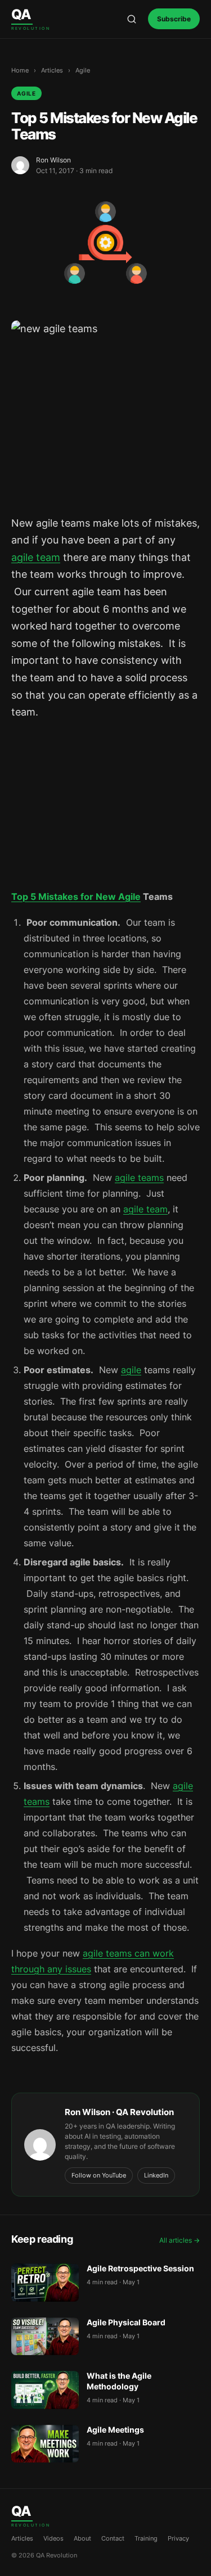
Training (146, 2538)
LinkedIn (156, 2175)
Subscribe (174, 19)
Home (20, 70)
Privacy (178, 2538)
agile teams (139, 1178)
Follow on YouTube (99, 2175)
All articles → (179, 2240)
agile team (36, 557)
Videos (53, 2538)
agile (131, 1370)
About (82, 2538)
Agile (83, 70)
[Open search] (132, 19)
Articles (52, 70)
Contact (113, 2538)
